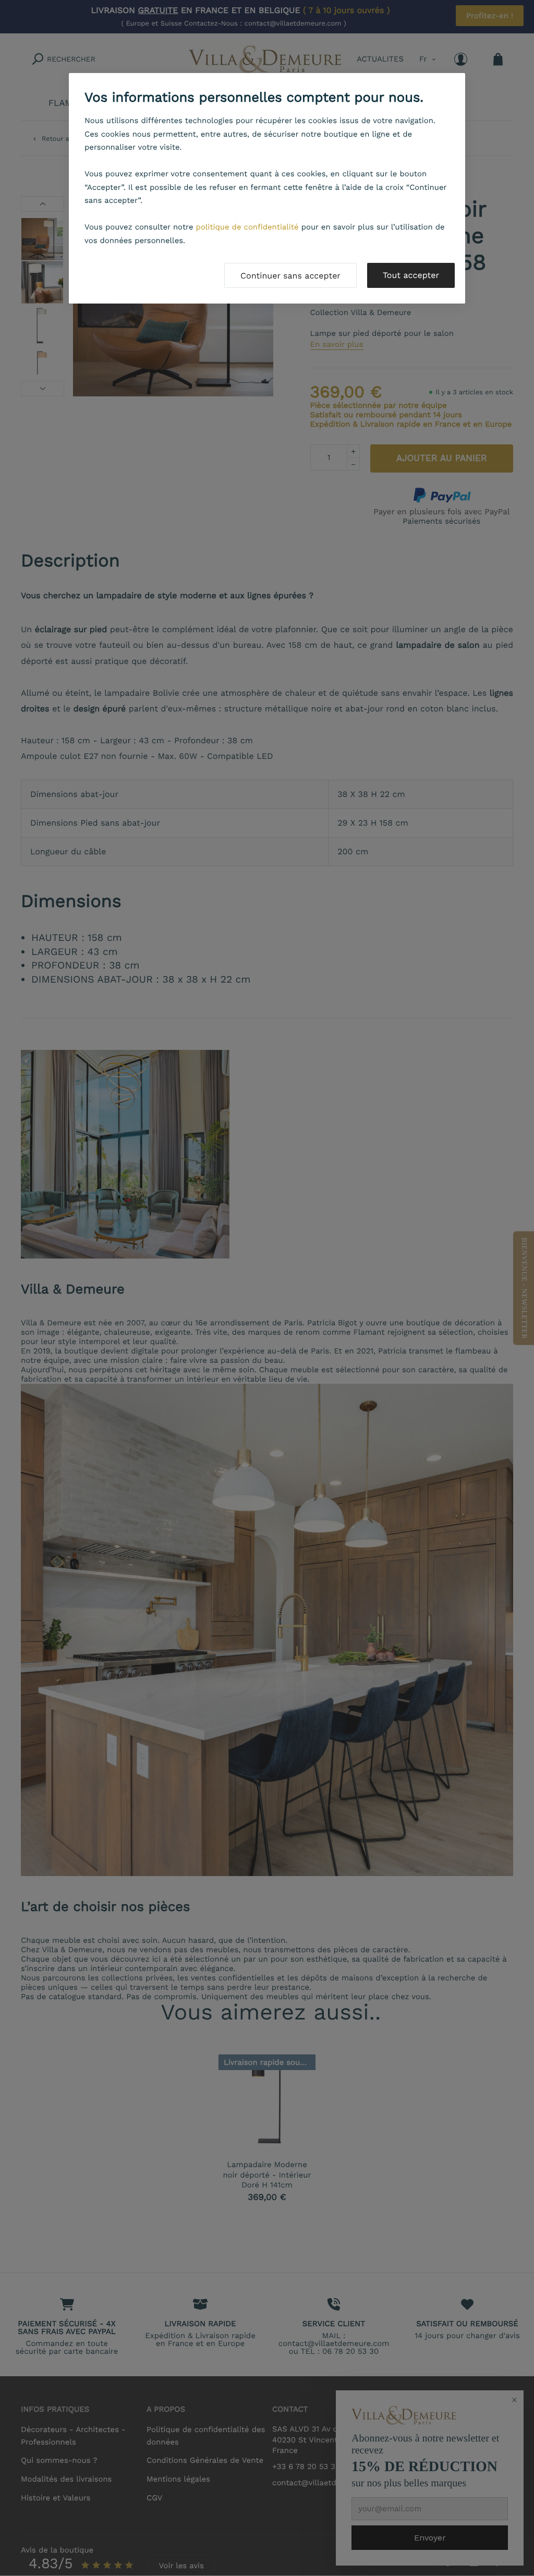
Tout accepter (411, 275)
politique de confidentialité (247, 227)
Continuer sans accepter (290, 276)
